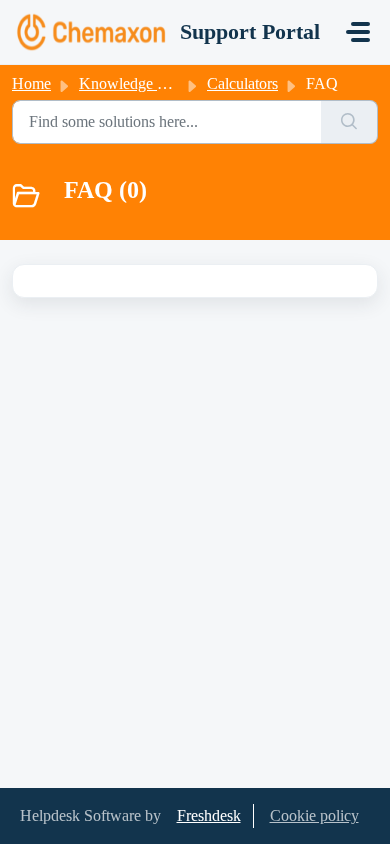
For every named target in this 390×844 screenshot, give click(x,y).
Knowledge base (132, 83)
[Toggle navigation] (358, 32)
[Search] (349, 122)
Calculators (242, 83)
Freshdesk (209, 815)
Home (31, 83)
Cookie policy (314, 815)
